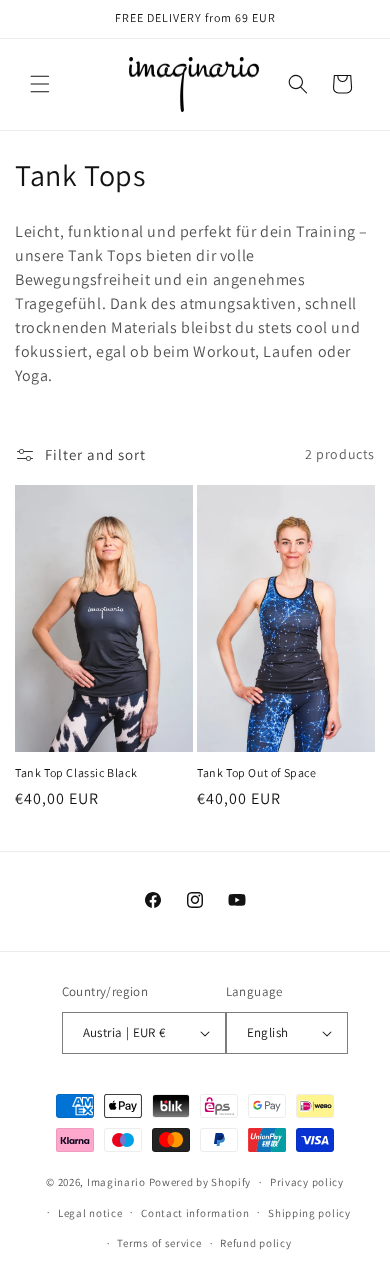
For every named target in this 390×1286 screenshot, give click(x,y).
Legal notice (90, 1213)
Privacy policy (307, 1182)
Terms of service (159, 1243)
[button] (40, 84)
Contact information (195, 1213)
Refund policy (255, 1243)
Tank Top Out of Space (257, 772)
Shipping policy (309, 1213)
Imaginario (116, 1182)
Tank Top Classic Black (76, 772)
